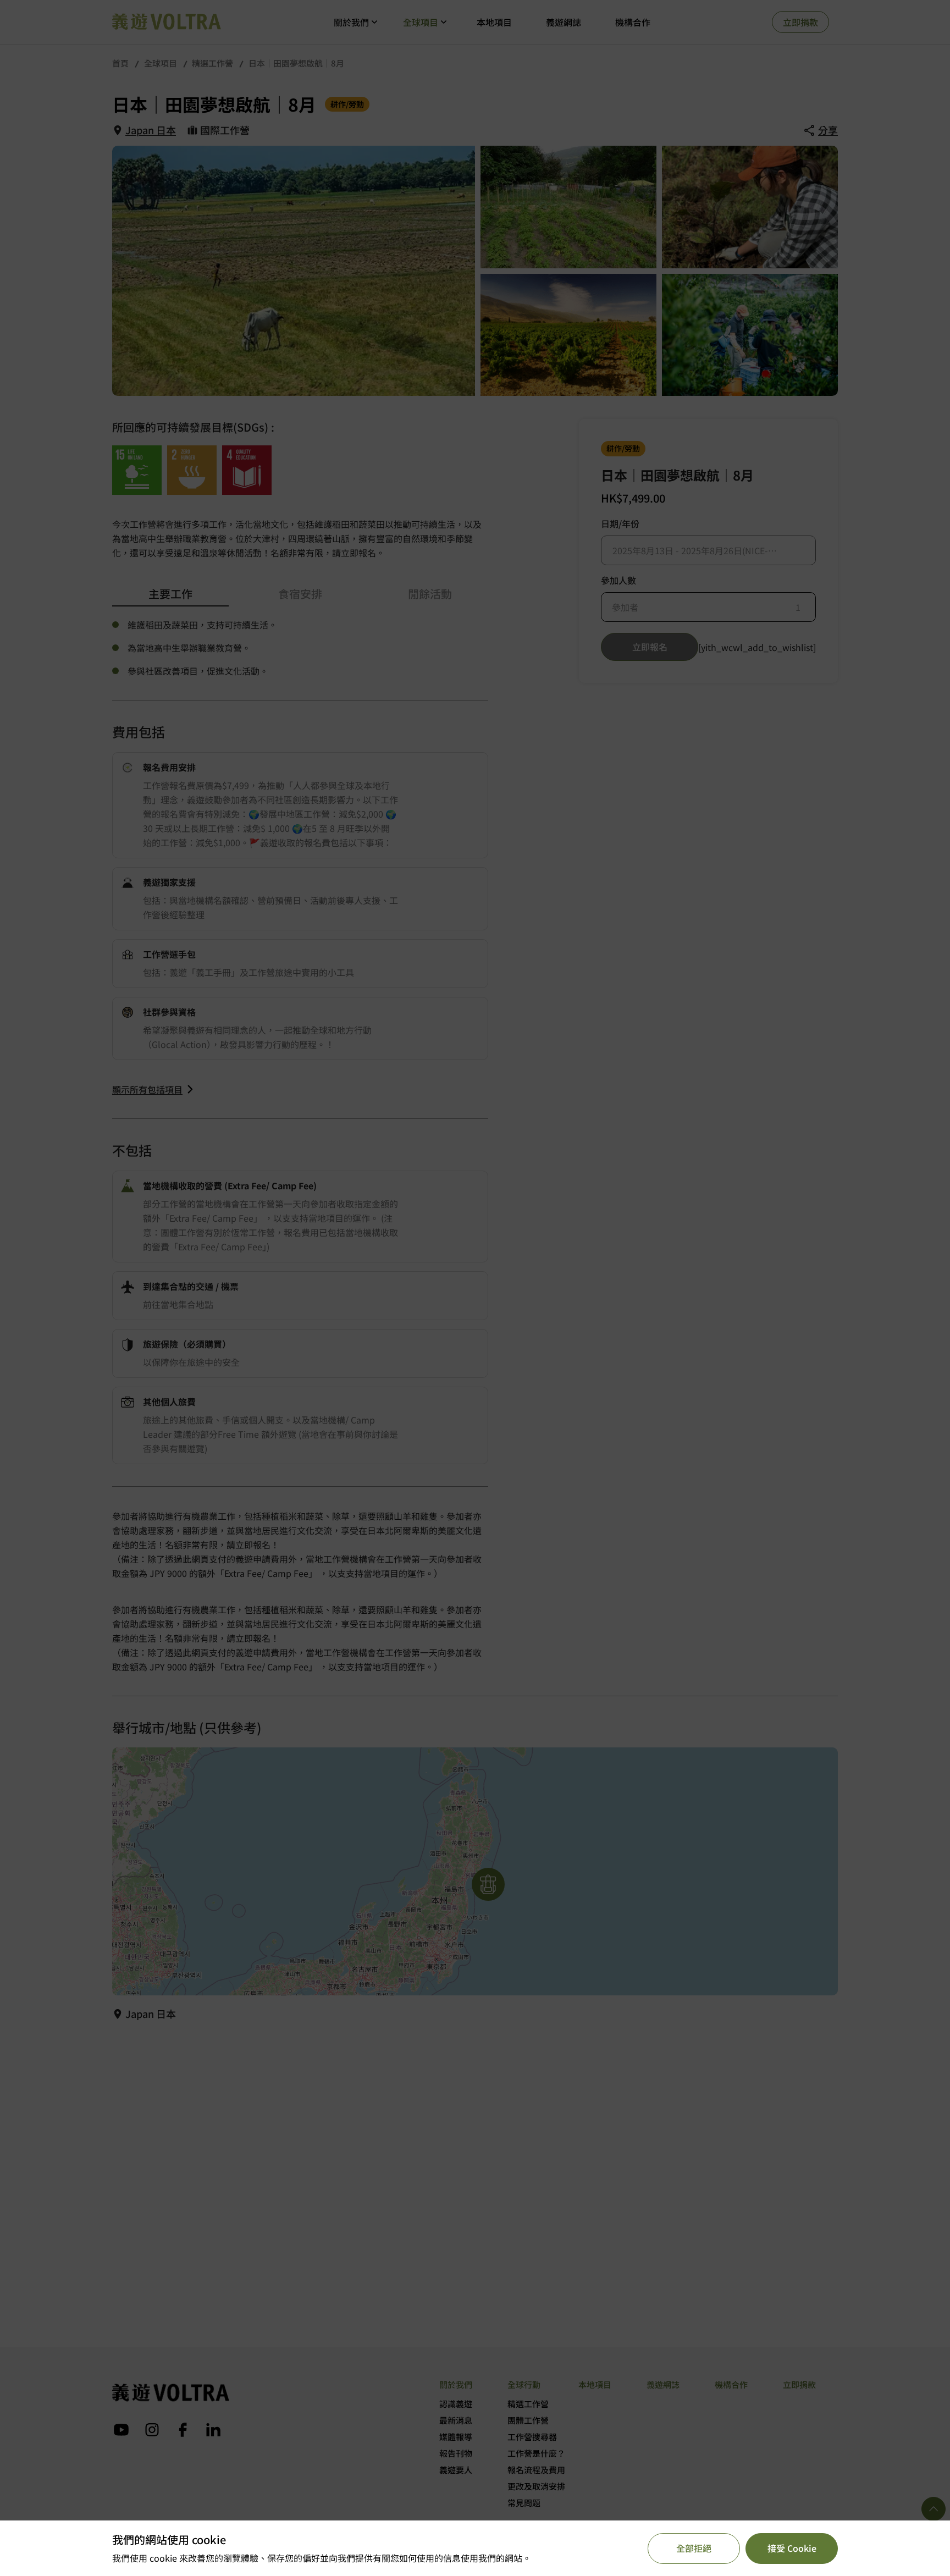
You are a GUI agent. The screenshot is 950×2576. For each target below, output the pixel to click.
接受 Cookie (792, 2548)
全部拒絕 (694, 2548)
